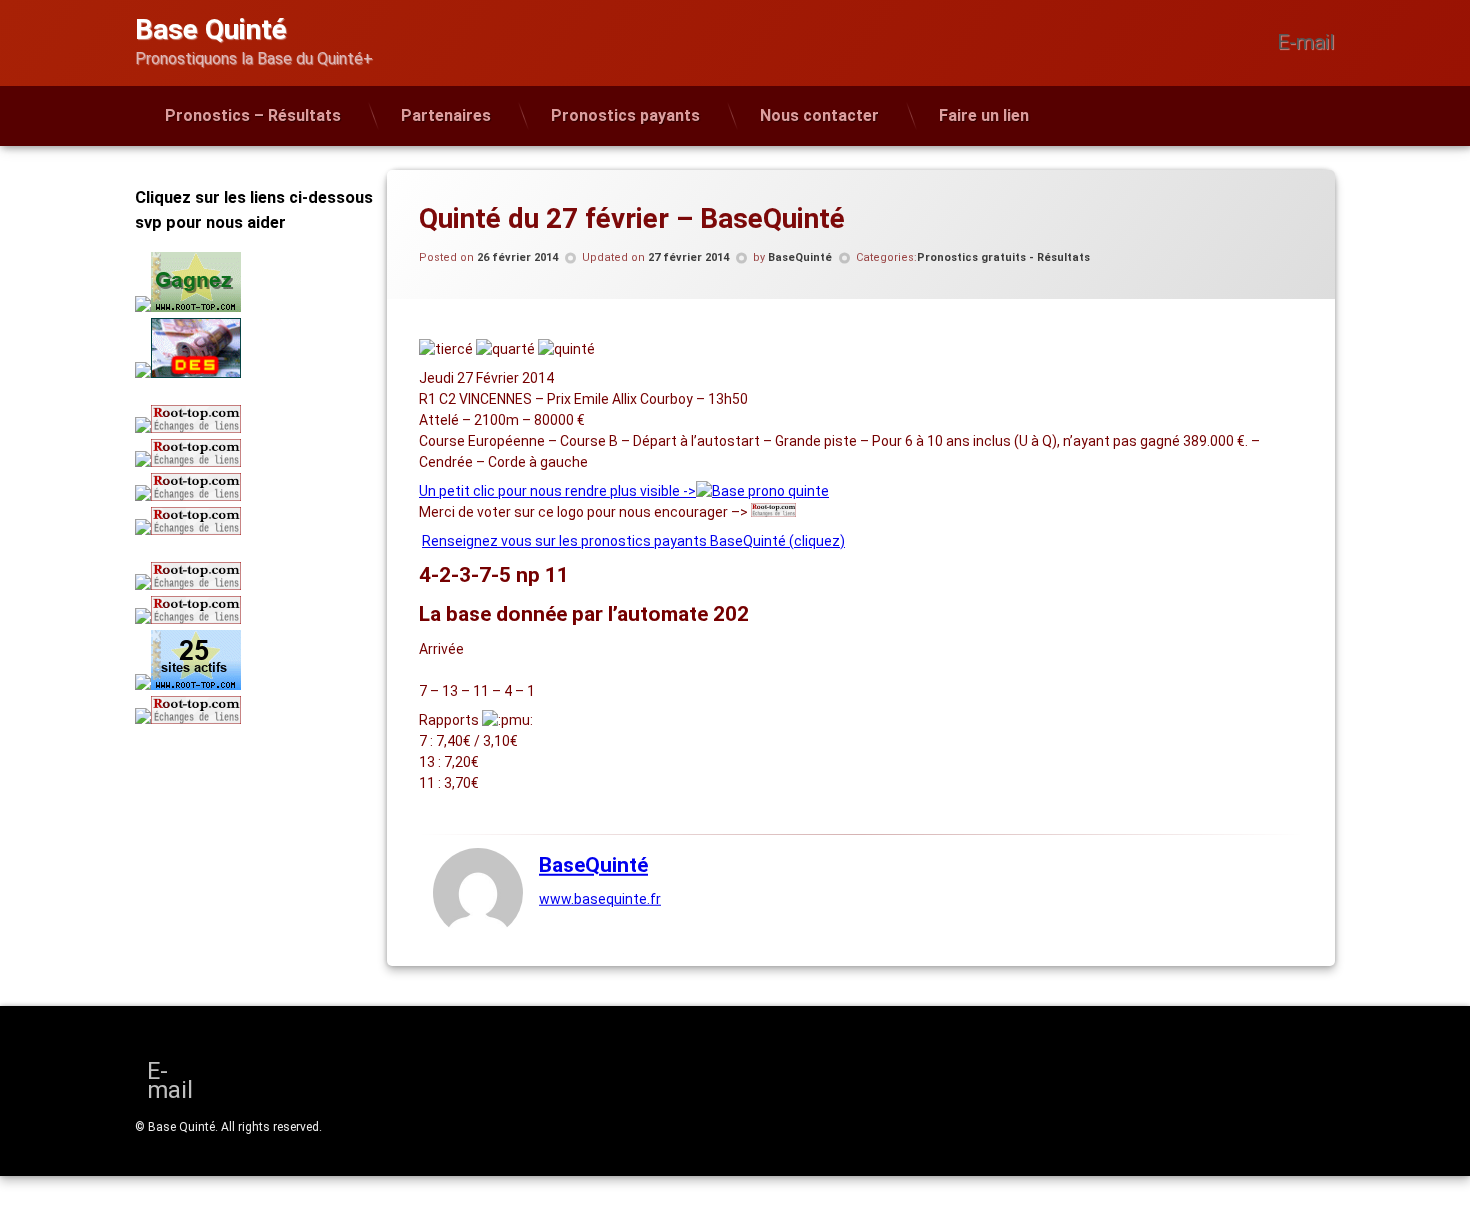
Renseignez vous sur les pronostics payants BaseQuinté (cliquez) (633, 541)
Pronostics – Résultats (253, 115)
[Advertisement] (260, 876)
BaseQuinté (800, 257)
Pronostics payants (625, 115)
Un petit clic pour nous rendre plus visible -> (557, 491)
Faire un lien (984, 115)
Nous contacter (819, 115)
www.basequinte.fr (600, 899)
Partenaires (446, 115)
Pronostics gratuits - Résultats (1003, 257)
